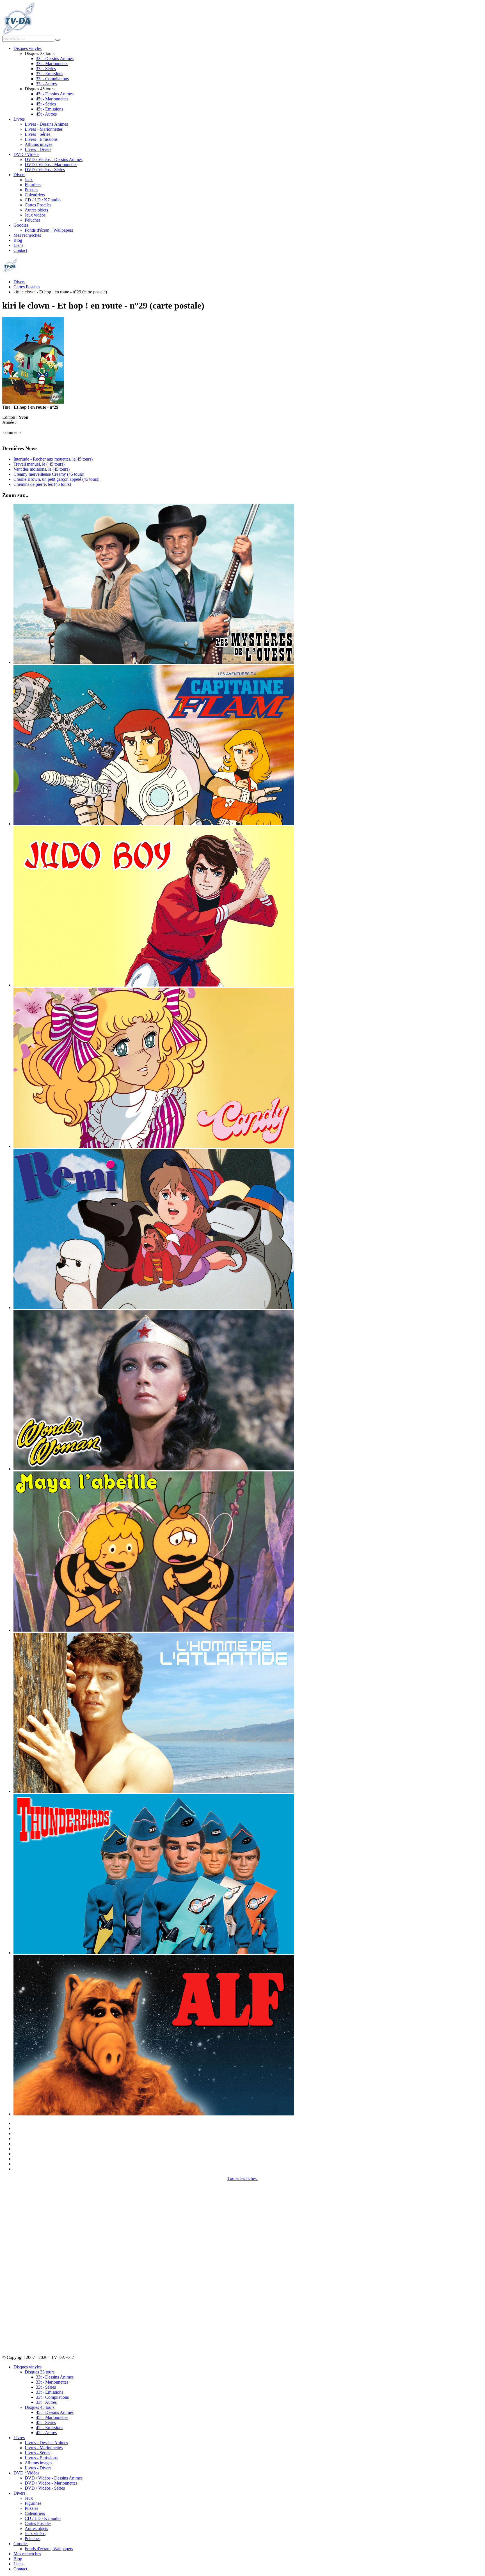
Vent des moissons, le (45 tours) (42, 469)
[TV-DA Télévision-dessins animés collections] (18, 33)
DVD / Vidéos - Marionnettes (51, 165)
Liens (18, 245)
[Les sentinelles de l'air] (154, 1953)
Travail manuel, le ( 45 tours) (39, 464)
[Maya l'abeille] (154, 1630)
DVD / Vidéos (26, 154)
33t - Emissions (50, 74)
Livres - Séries (37, 134)
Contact (20, 250)
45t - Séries (46, 104)
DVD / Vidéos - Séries (45, 170)
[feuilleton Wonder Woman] (154, 1469)
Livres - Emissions (41, 139)
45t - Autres (46, 114)
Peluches (33, 220)
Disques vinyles (28, 48)
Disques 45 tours (40, 2407)
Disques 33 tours (40, 2372)
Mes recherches (27, 235)
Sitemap (85, 2357)
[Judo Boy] (154, 985)
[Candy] (154, 1146)
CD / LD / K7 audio (43, 200)
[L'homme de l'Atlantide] (154, 1791)
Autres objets (36, 210)
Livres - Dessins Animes (46, 124)
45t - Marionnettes (52, 99)
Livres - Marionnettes (44, 129)
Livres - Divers (38, 149)
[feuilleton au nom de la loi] (154, 662)
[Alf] (154, 2114)
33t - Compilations (52, 79)
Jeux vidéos (35, 215)
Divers (19, 175)
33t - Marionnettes (52, 64)
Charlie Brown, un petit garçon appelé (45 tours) (56, 479)
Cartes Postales (38, 205)
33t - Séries (46, 69)
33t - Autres (46, 84)
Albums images (38, 144)
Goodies (21, 225)
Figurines (33, 185)
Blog (18, 240)
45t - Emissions (50, 109)
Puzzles (31, 190)
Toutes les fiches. (242, 2178)
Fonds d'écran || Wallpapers (49, 230)
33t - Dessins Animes (55, 58)
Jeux (29, 180)
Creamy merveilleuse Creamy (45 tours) (49, 474)
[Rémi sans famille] (154, 1307)
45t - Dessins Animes (55, 94)
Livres (19, 119)
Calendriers (35, 195)
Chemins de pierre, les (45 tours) (42, 484)
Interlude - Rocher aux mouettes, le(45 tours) (53, 459)
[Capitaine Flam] (154, 824)
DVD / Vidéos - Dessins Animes (54, 159)
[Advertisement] (30, 2265)
